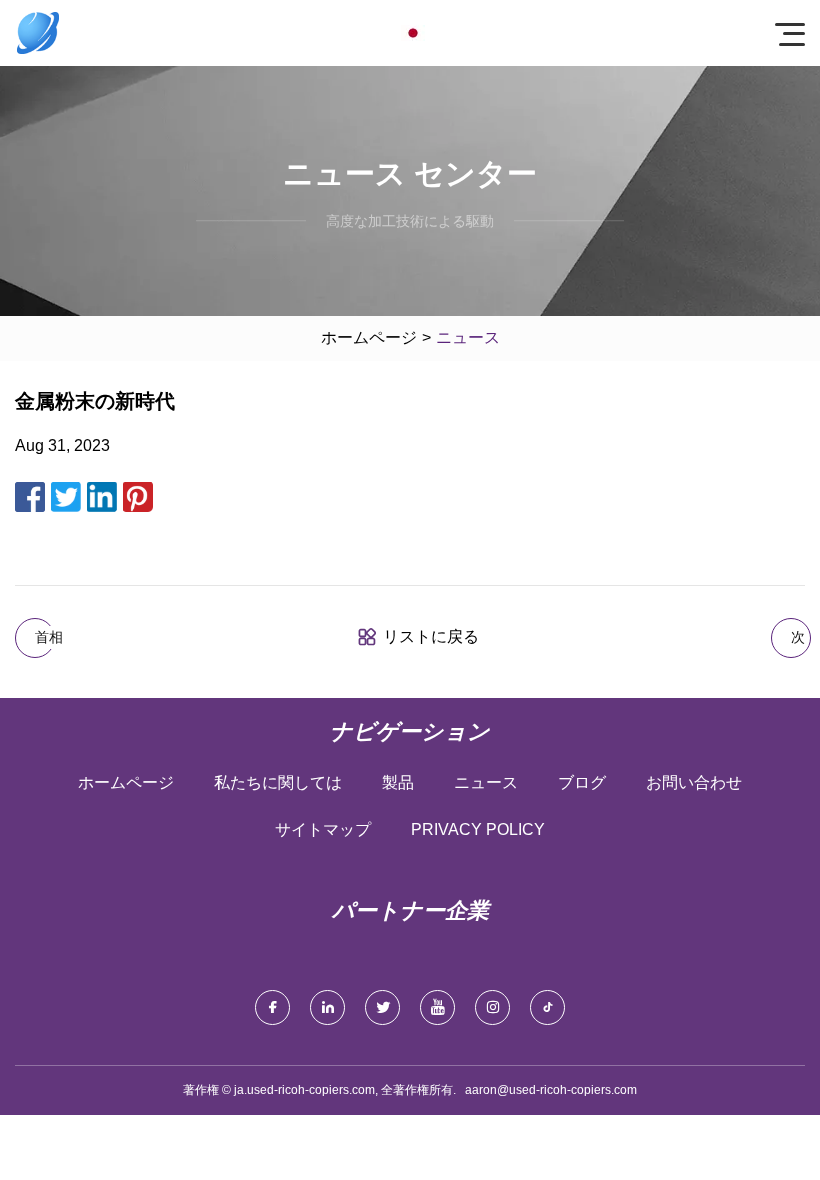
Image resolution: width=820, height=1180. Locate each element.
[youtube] (437, 1007)
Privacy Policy (478, 829)
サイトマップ (323, 829)
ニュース (486, 782)
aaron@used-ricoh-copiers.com (551, 1090)
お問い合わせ (694, 782)
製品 (398, 782)
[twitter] (382, 1007)
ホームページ (369, 337)
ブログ (582, 782)
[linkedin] (327, 1007)
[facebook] (272, 1007)
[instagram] (492, 1007)
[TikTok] (547, 1007)
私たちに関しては (278, 782)
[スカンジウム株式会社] (38, 33)
